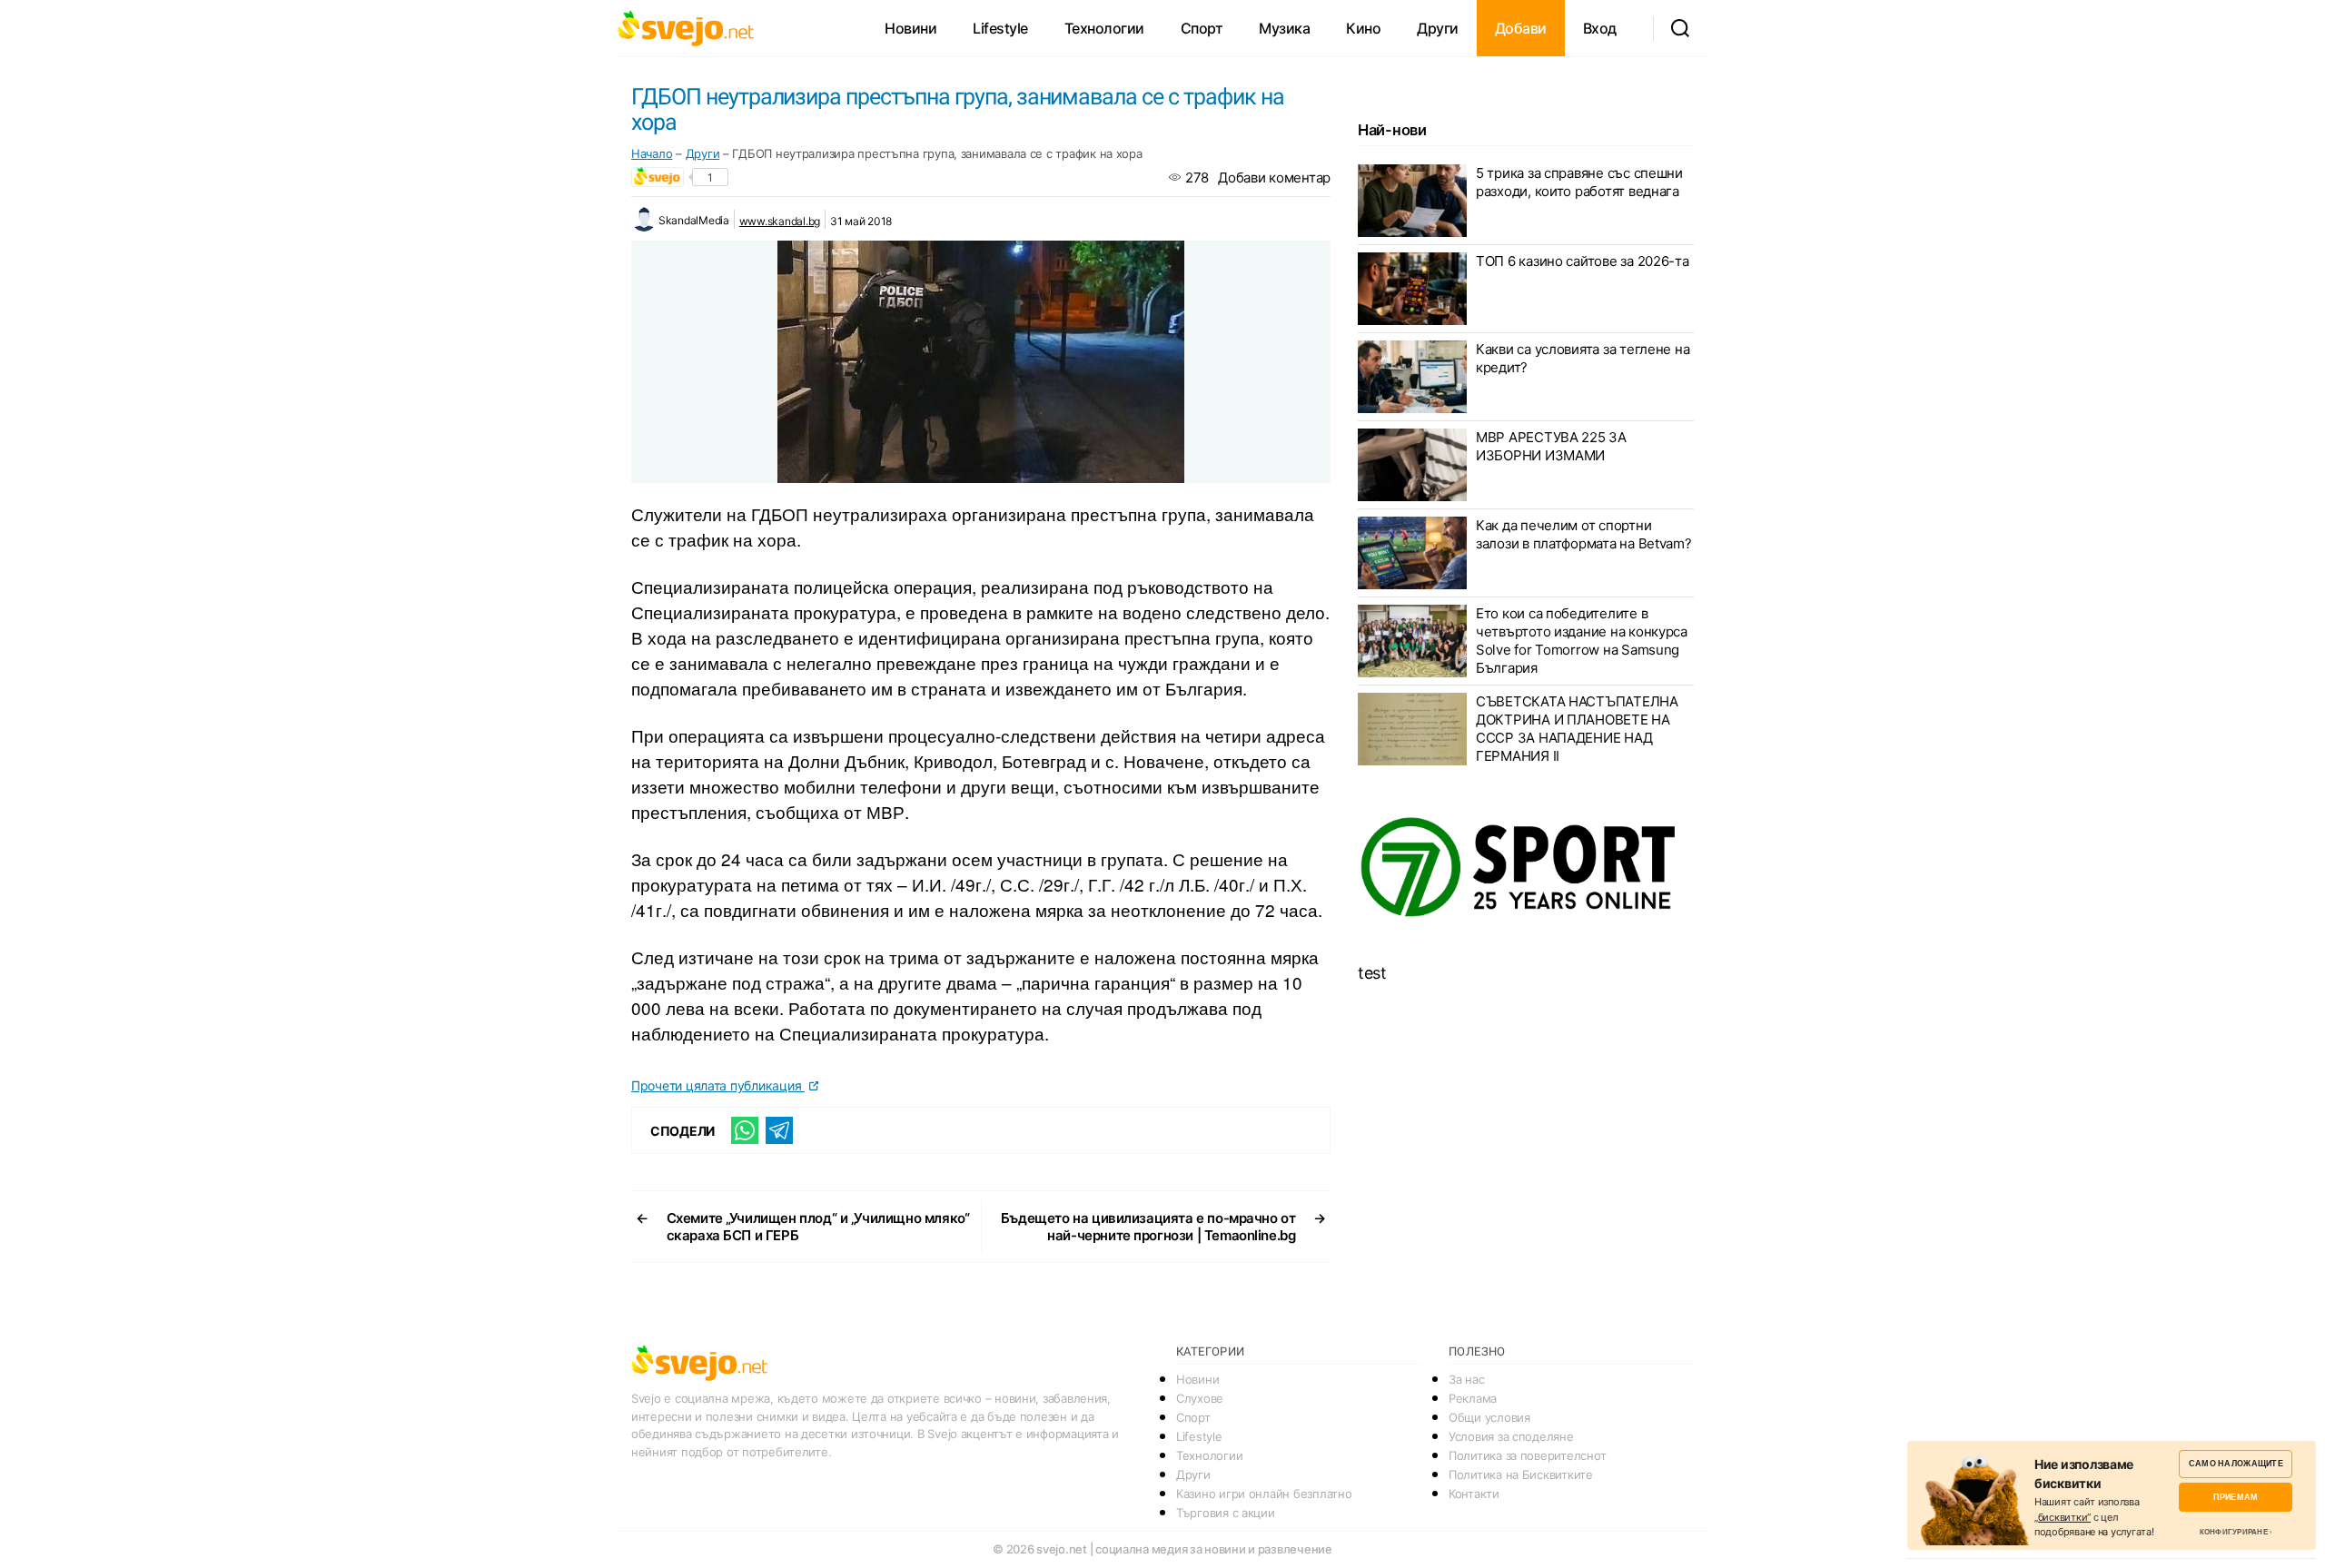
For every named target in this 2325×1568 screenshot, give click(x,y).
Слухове (1200, 1398)
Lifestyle (1000, 28)
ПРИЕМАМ (2236, 1497)
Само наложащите (2236, 1463)
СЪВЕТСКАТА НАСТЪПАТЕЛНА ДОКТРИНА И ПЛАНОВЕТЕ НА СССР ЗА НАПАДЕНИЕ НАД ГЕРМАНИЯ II (1577, 729)
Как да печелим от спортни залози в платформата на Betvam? (1584, 534)
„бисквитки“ (2063, 1517)
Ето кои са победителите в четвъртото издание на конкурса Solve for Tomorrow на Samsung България (1582, 641)
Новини (910, 28)
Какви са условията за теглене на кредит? (1583, 358)
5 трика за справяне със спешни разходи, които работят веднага (1579, 182)
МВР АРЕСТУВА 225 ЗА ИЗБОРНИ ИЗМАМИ (1551, 446)
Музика (1284, 28)
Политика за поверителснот (1527, 1455)
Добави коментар (1274, 178)
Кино (1363, 28)
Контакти (1474, 1494)
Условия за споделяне (1511, 1436)
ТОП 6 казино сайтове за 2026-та (1583, 261)
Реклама (1473, 1398)
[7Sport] (1526, 868)
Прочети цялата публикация (718, 1085)
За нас (1466, 1379)
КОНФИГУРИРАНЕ (2234, 1532)
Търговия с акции (1226, 1513)
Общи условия (1489, 1417)
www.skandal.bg (780, 221)
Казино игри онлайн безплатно (1264, 1494)
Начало (652, 153)
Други (1438, 28)
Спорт (1202, 28)
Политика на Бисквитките (1521, 1474)
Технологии (1104, 28)
